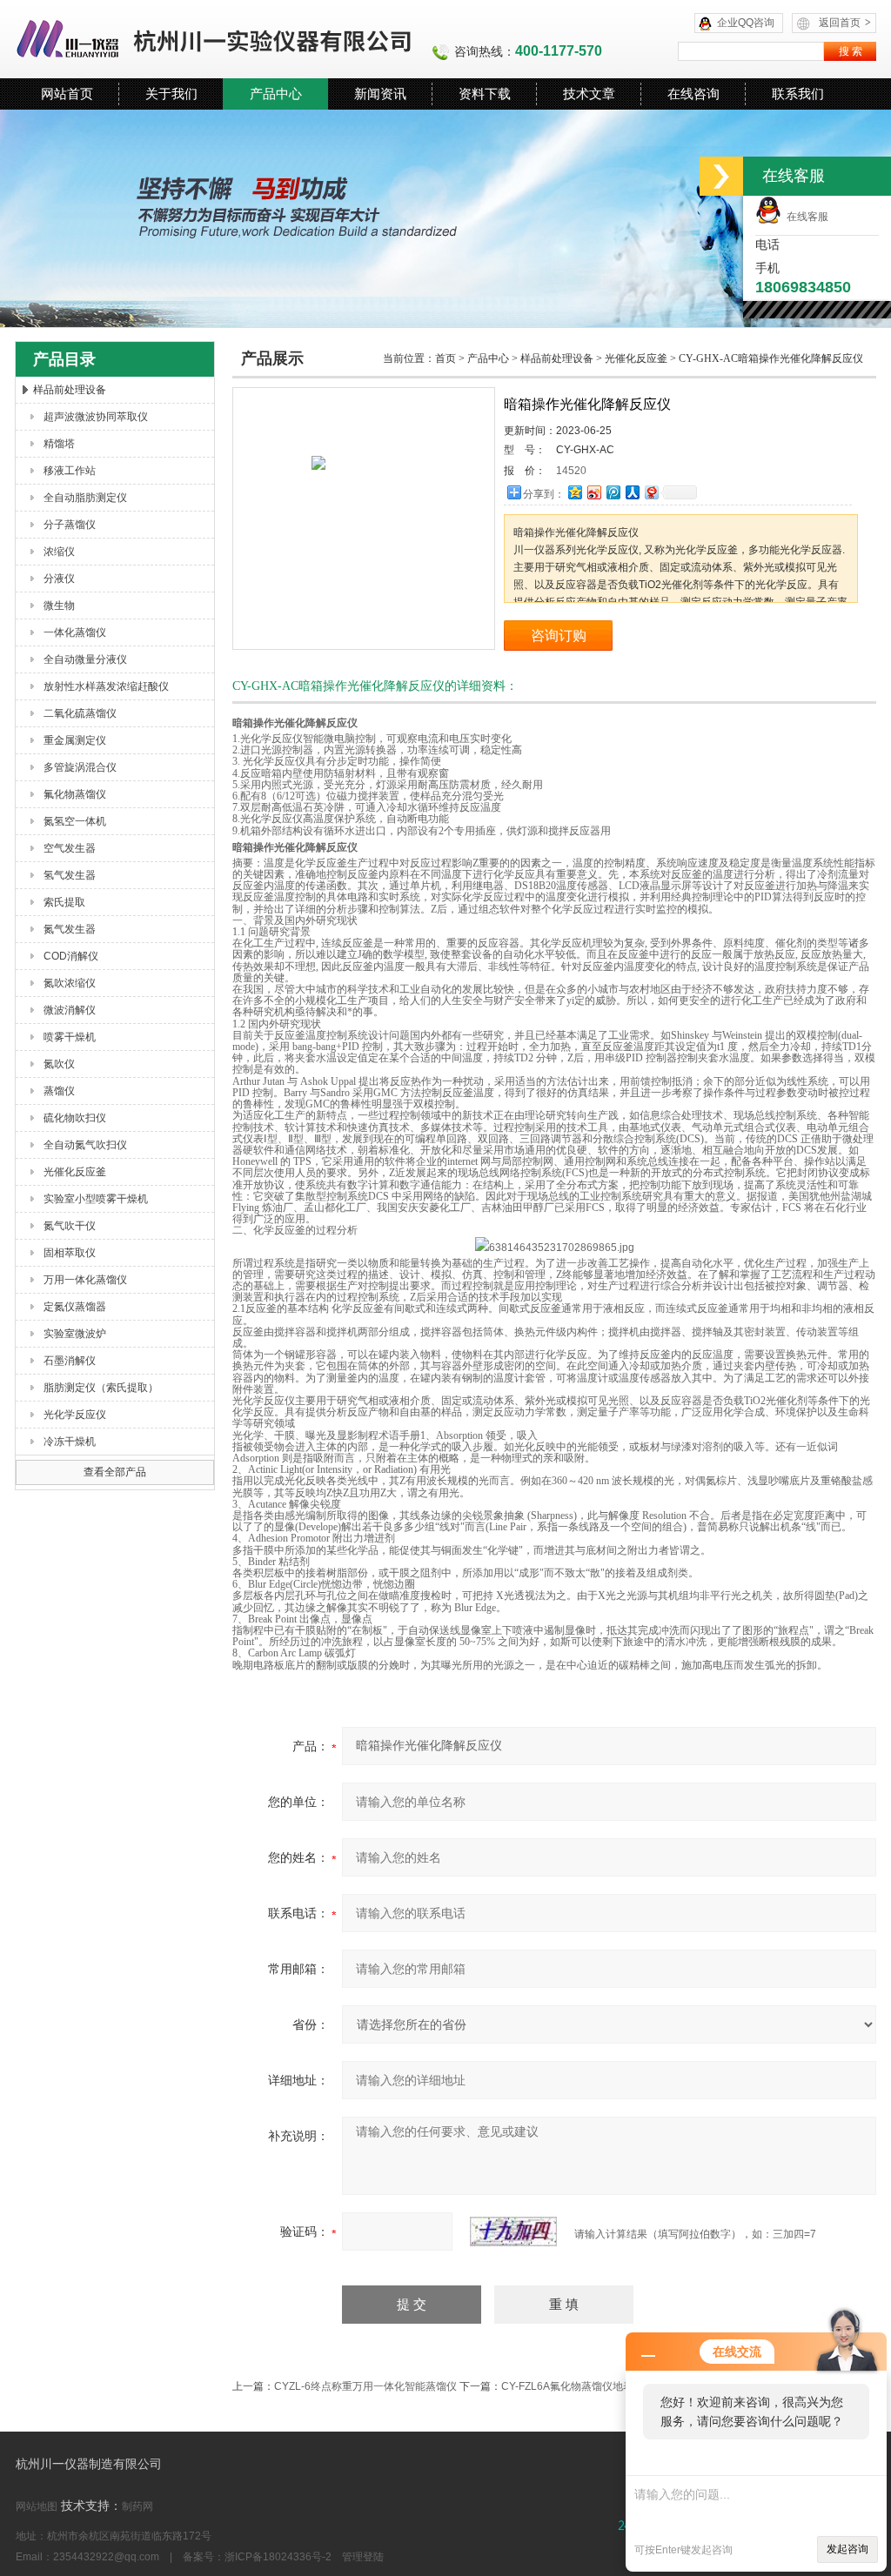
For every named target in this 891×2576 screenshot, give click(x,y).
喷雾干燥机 (70, 1037)
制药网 (137, 2506)
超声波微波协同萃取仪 (96, 417)
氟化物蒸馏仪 (75, 794)
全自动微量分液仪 (85, 659)
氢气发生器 (70, 875)
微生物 (59, 606)
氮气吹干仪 (70, 1226)
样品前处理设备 (70, 390)
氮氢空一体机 (75, 821)
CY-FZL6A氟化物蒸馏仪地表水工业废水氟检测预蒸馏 (625, 2386)
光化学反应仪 (75, 1415)
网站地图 (37, 2506)
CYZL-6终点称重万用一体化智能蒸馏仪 (365, 2386)
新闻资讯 (380, 94)
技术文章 (589, 94)
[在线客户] (721, 176)
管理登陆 (363, 2557)
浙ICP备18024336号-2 (278, 2557)
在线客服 (805, 217)
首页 (445, 358)
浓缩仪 (59, 552)
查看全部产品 (115, 1472)
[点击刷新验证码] (513, 2231)
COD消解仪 (71, 956)
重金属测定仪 (75, 740)
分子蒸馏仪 (70, 525)
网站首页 (67, 94)
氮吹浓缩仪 (70, 983)
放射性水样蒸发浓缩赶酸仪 (106, 686)
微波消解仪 (70, 1010)
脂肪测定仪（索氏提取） (101, 1388)
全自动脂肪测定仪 (85, 498)
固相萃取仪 (70, 1253)
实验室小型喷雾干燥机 (96, 1199)
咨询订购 (559, 636)
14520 (571, 471)
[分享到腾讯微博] (613, 492)
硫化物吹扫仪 (75, 1118)
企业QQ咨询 (746, 23)
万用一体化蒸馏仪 (85, 1280)
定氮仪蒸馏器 (75, 1307)
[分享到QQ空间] (574, 492)
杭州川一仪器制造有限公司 (215, 39)
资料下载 (485, 94)
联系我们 (798, 94)
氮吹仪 (59, 1064)
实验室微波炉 (75, 1334)
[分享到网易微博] (651, 492)
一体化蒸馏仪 (75, 632)
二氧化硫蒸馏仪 (80, 713)
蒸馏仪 (59, 1091)
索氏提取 (64, 902)
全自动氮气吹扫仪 (85, 1145)
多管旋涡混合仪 (80, 767)
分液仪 (59, 579)
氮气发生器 (70, 929)
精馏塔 (59, 444)
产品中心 (276, 94)
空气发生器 (70, 848)
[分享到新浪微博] (593, 492)
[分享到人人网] (632, 492)
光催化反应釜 (75, 1172)
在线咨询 (693, 94)
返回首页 (845, 23)
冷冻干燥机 (70, 1442)
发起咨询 (847, 2549)
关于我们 (171, 94)
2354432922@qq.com (106, 2557)
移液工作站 (70, 471)
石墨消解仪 (70, 1361)
